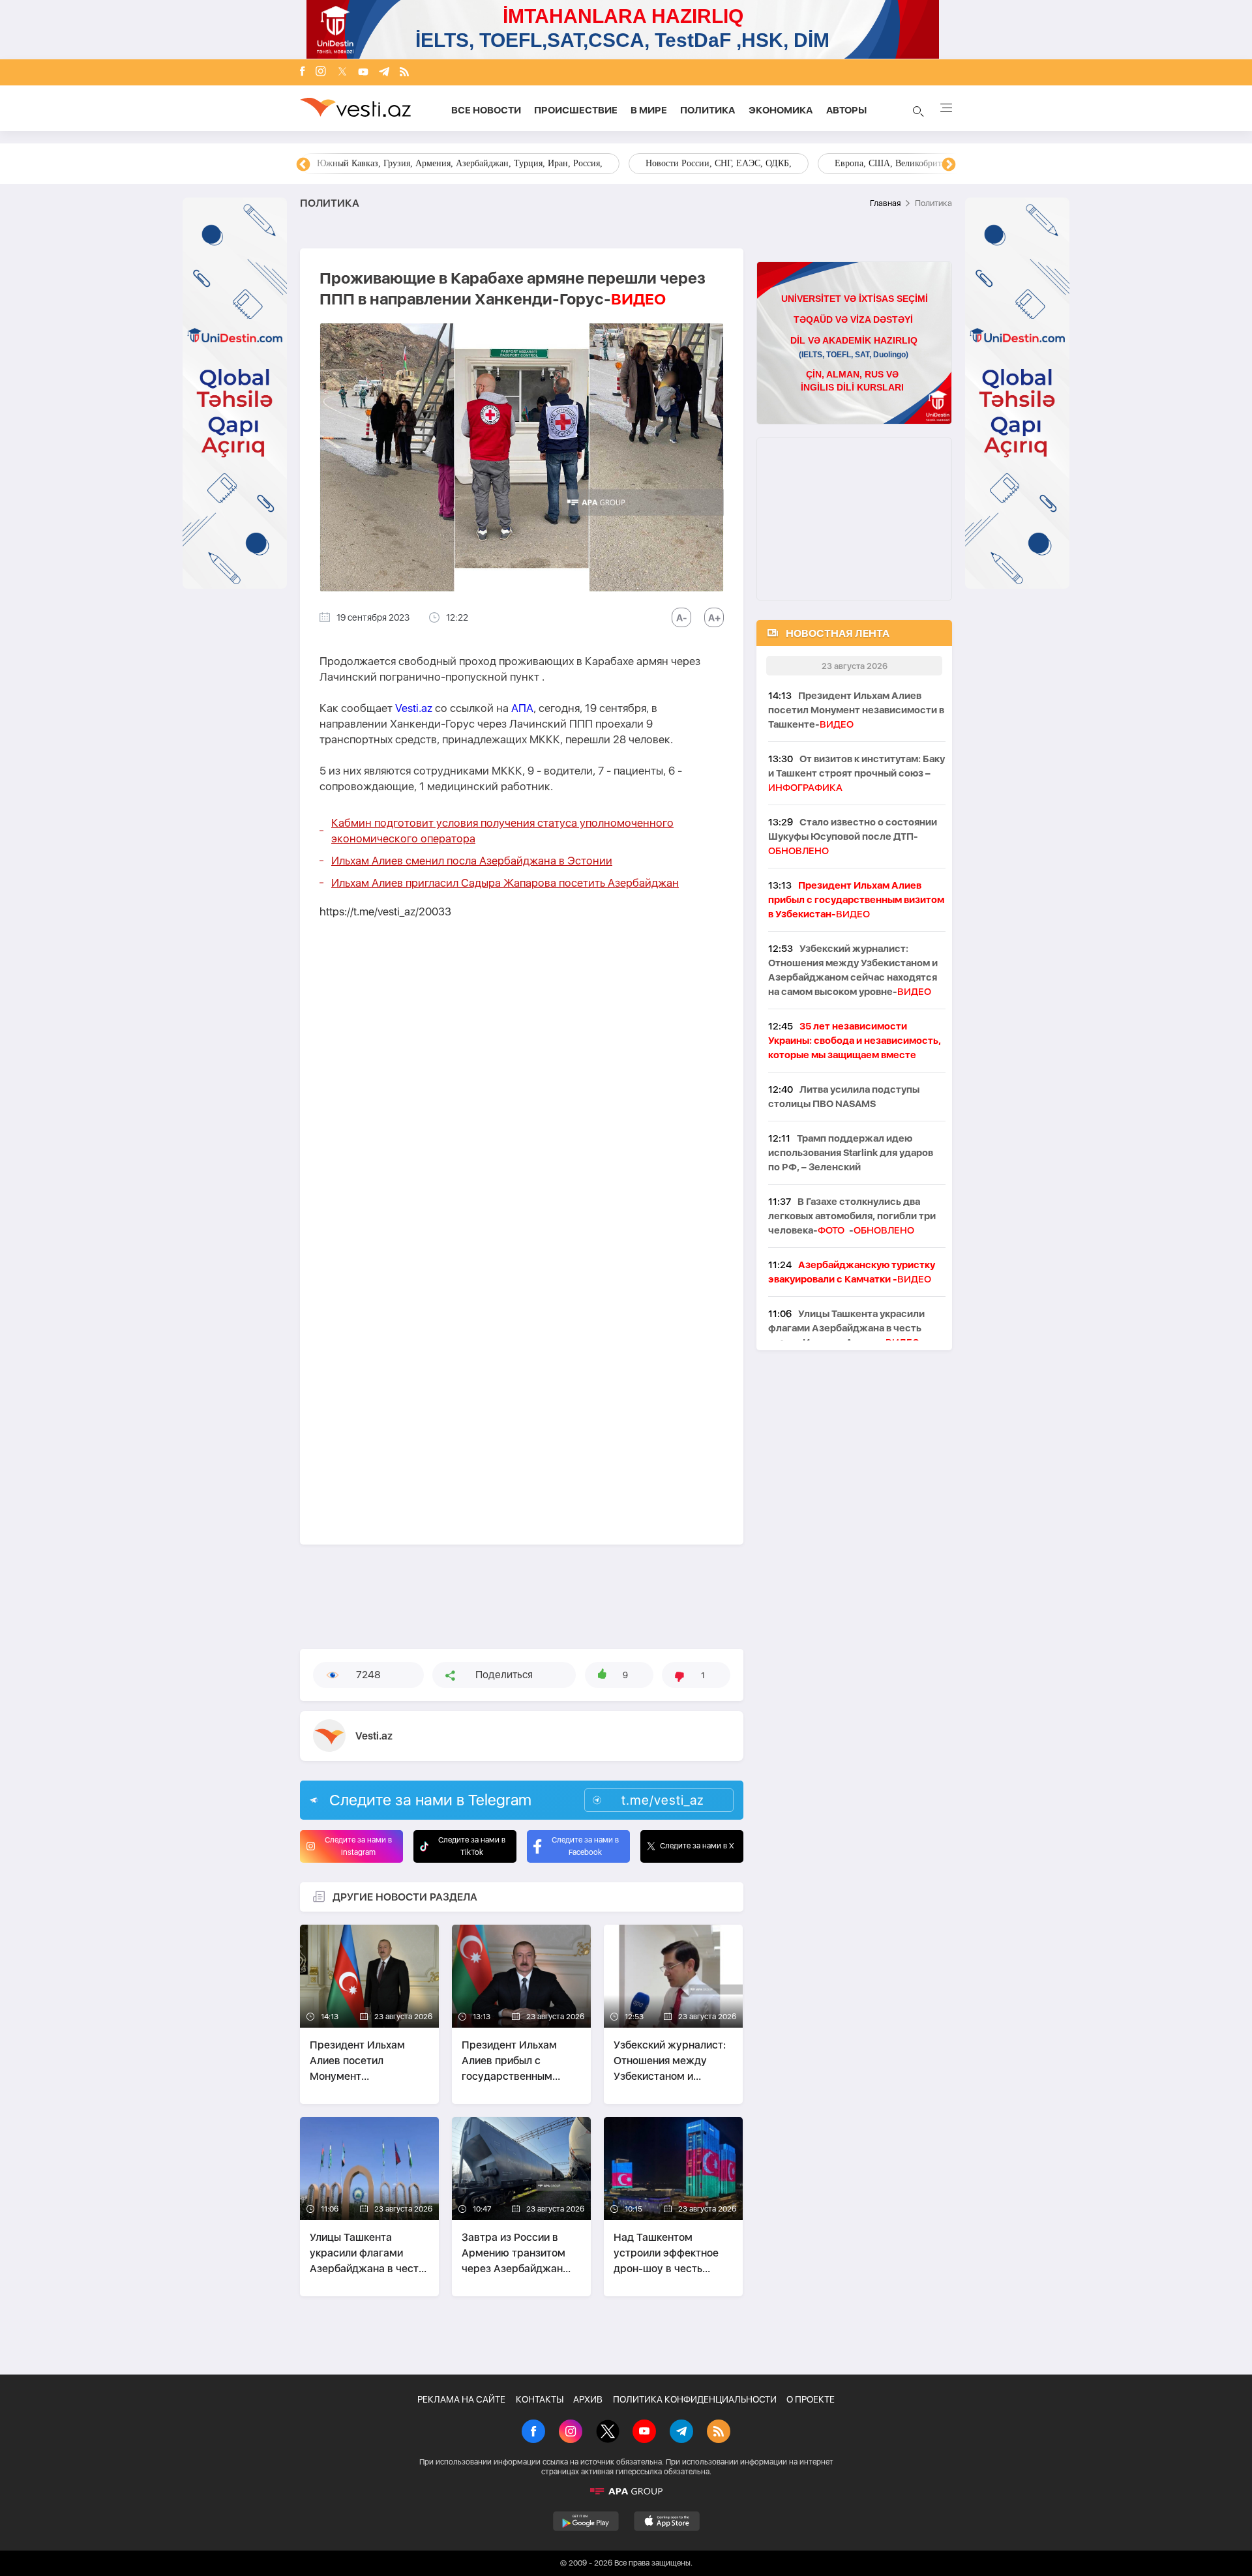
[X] (608, 2433)
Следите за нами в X (697, 1846)
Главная (885, 203)
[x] (342, 73)
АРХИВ (588, 2399)
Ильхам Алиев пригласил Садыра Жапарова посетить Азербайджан (505, 883)
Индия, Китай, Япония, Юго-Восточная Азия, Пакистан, (705, 163)
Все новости (486, 110)
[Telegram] (384, 73)
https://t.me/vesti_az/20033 (385, 911)
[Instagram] (321, 72)
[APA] (626, 2491)
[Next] (949, 165)
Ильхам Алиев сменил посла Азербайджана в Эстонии (472, 861)
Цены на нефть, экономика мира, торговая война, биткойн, (434, 163)
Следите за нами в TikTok (472, 1846)
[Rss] (404, 73)
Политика (708, 110)
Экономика (781, 110)
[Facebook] (303, 72)
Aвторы (846, 110)
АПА (522, 708)
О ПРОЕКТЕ (811, 2399)
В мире (649, 110)
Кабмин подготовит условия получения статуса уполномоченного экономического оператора (502, 831)
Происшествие (576, 110)
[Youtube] (363, 73)
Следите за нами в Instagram (358, 1846)
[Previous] (303, 165)
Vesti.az (414, 708)
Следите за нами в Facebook (585, 1846)
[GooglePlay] (586, 2521)
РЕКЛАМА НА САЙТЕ (461, 2399)
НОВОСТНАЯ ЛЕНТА (838, 633)
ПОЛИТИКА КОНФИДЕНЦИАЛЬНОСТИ (695, 2399)
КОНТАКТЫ (540, 2399)
